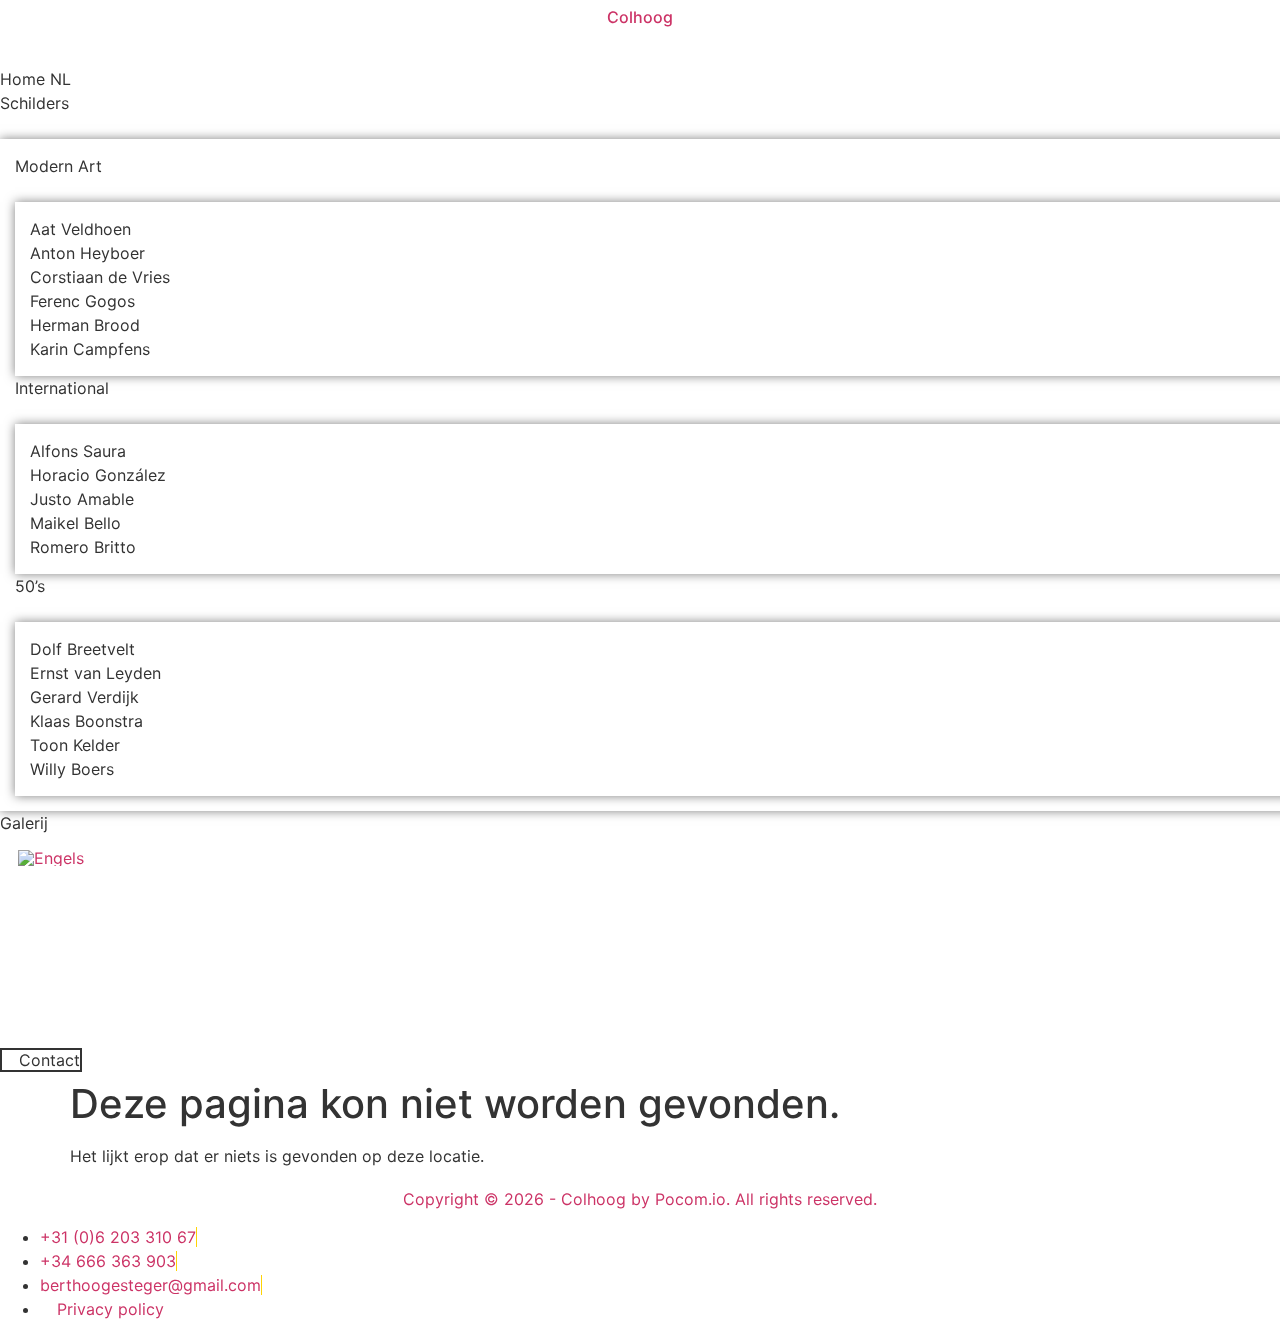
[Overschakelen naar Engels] (51, 857)
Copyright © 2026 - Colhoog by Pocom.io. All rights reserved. (640, 1199)
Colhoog (640, 17)
